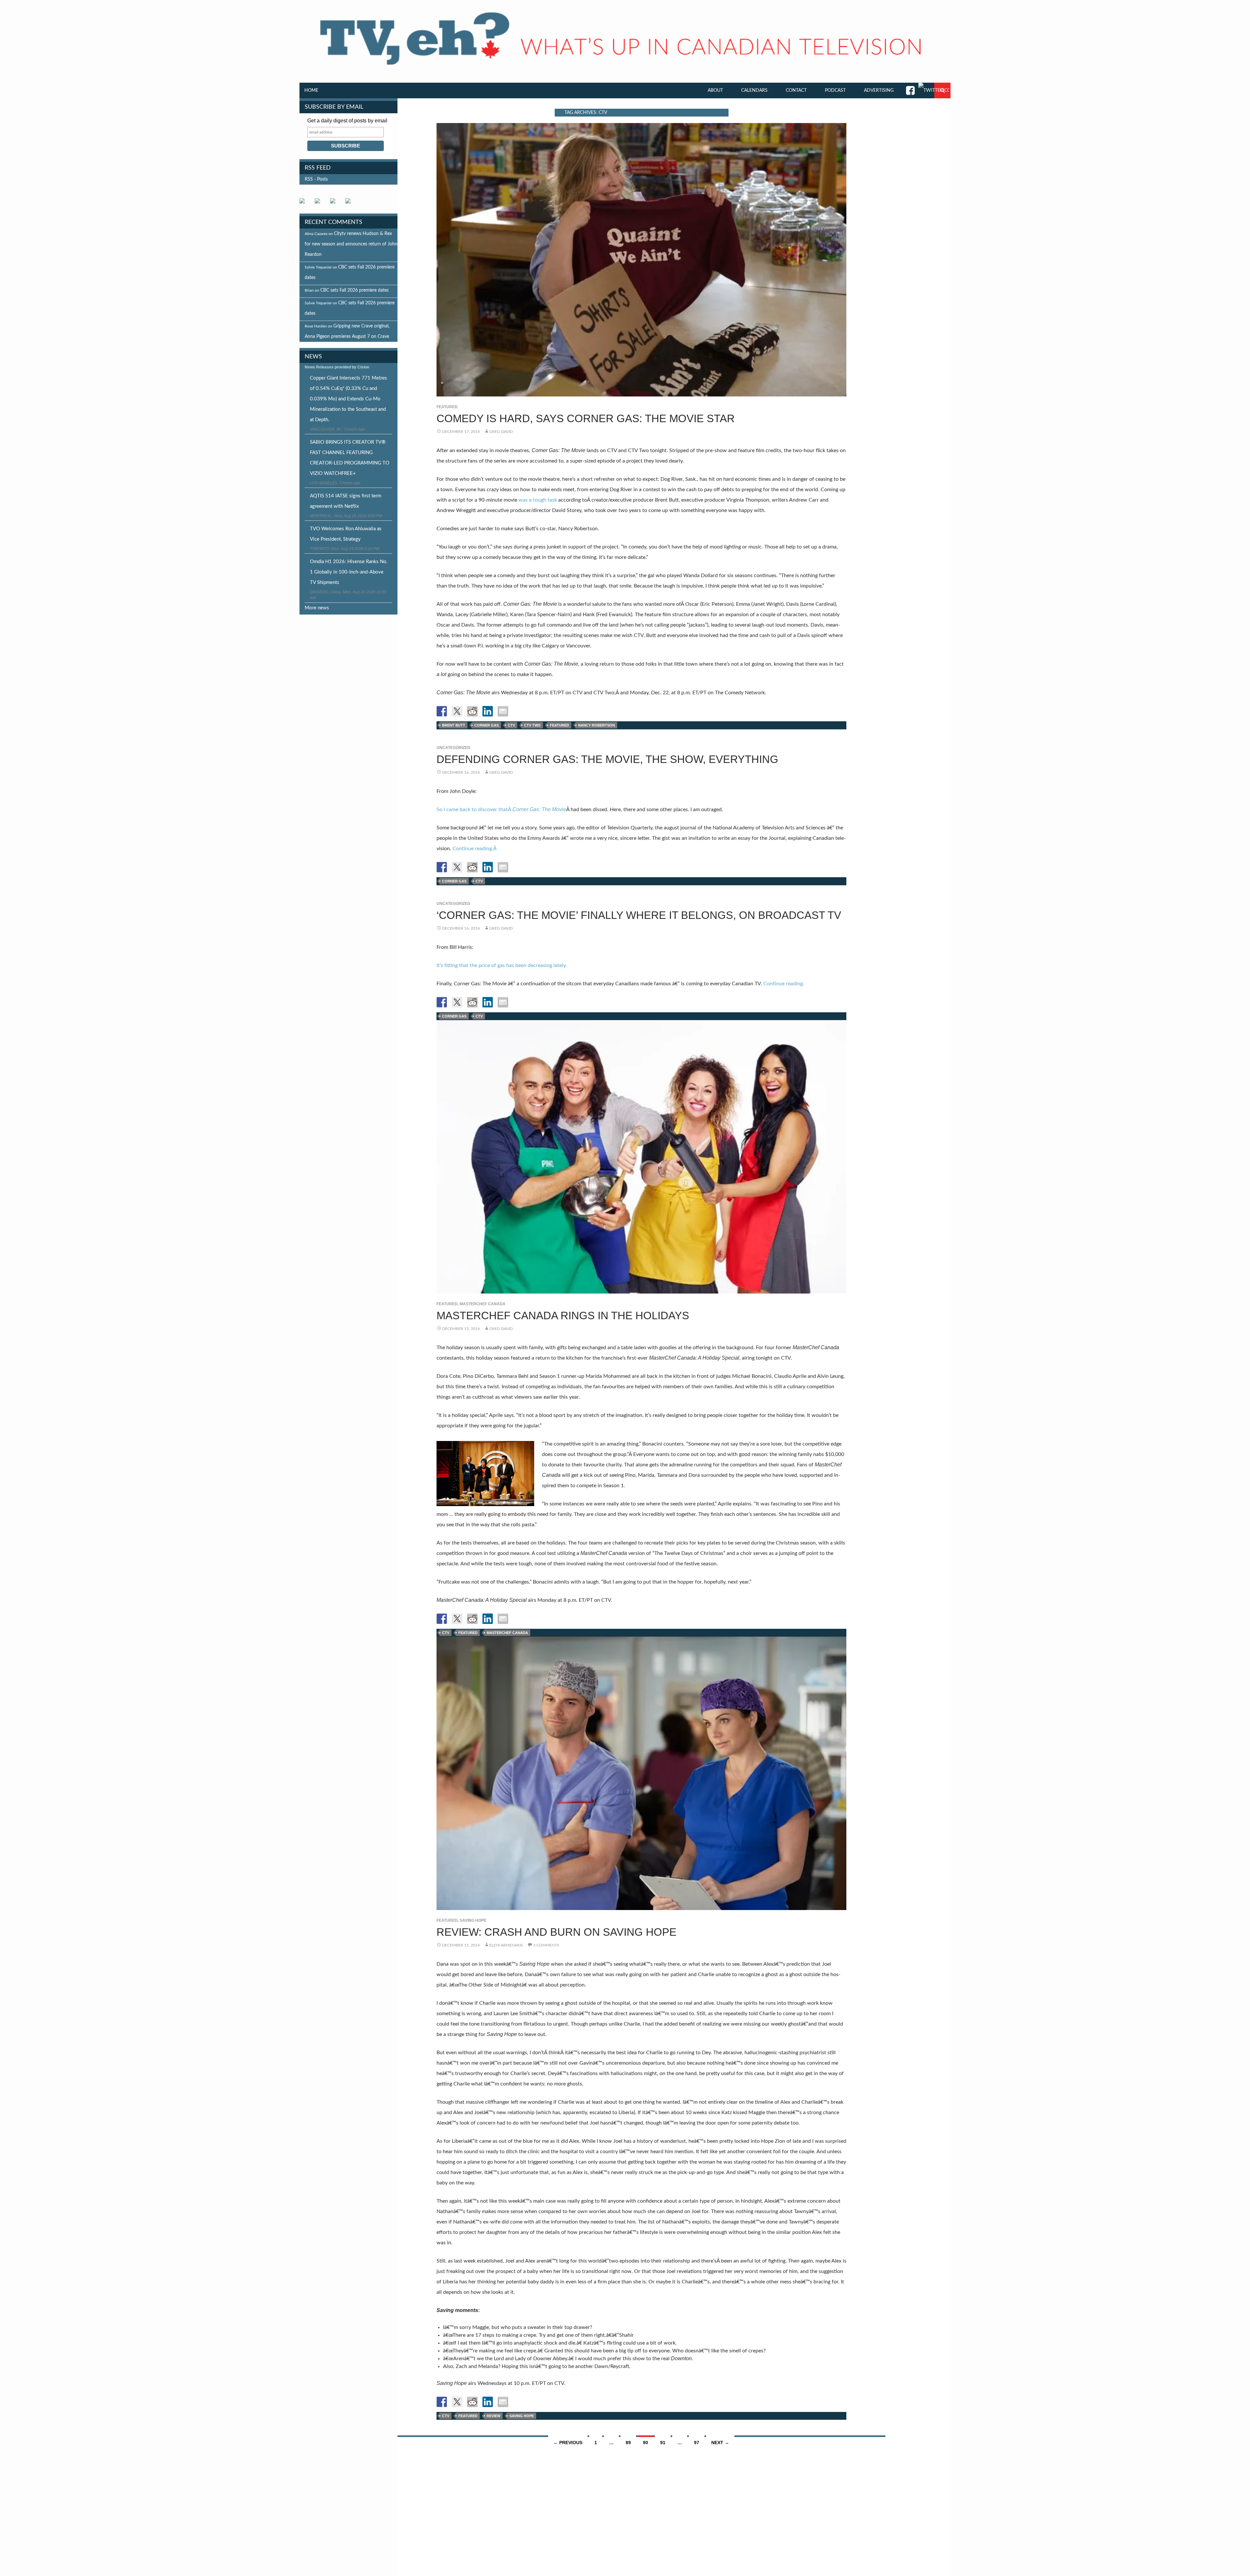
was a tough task (538, 500)
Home (311, 90)
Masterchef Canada (483, 1304)
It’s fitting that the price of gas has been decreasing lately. (502, 965)
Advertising (879, 90)
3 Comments (546, 1945)
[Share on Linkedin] (488, 711)
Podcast (835, 90)
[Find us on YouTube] (335, 203)
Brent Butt (454, 725)
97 (697, 2443)
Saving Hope (473, 1920)
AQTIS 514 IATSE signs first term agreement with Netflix (346, 501)
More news (317, 608)
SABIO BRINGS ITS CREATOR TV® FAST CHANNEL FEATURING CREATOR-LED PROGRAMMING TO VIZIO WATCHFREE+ (350, 458)
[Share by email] (503, 711)
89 (628, 2443)
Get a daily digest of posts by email (347, 121)
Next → (720, 2443)
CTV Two (532, 725)
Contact (796, 90)
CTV (511, 725)
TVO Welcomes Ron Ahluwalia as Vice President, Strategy (346, 534)
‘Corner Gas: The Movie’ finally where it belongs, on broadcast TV (639, 915)
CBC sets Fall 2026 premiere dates (354, 290)
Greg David (501, 432)
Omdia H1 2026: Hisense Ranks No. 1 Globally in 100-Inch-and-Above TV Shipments (349, 572)
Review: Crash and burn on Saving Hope (556, 1932)
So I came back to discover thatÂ (501, 810)
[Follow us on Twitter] (320, 203)
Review (493, 2416)
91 (663, 2443)
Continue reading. (784, 984)
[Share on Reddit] (472, 711)
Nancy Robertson (597, 725)
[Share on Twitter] (457, 711)
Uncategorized (453, 748)
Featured (447, 407)
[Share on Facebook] (442, 711)
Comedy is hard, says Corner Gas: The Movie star (586, 418)
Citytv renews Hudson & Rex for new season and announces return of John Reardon (351, 244)
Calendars (754, 90)
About (715, 90)
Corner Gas (486, 725)
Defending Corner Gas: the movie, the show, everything (607, 759)
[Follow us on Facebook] (305, 203)
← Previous (568, 2443)
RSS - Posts (316, 179)
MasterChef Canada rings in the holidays (563, 1316)
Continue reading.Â (475, 849)
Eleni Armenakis (506, 1945)
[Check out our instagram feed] (351, 203)
